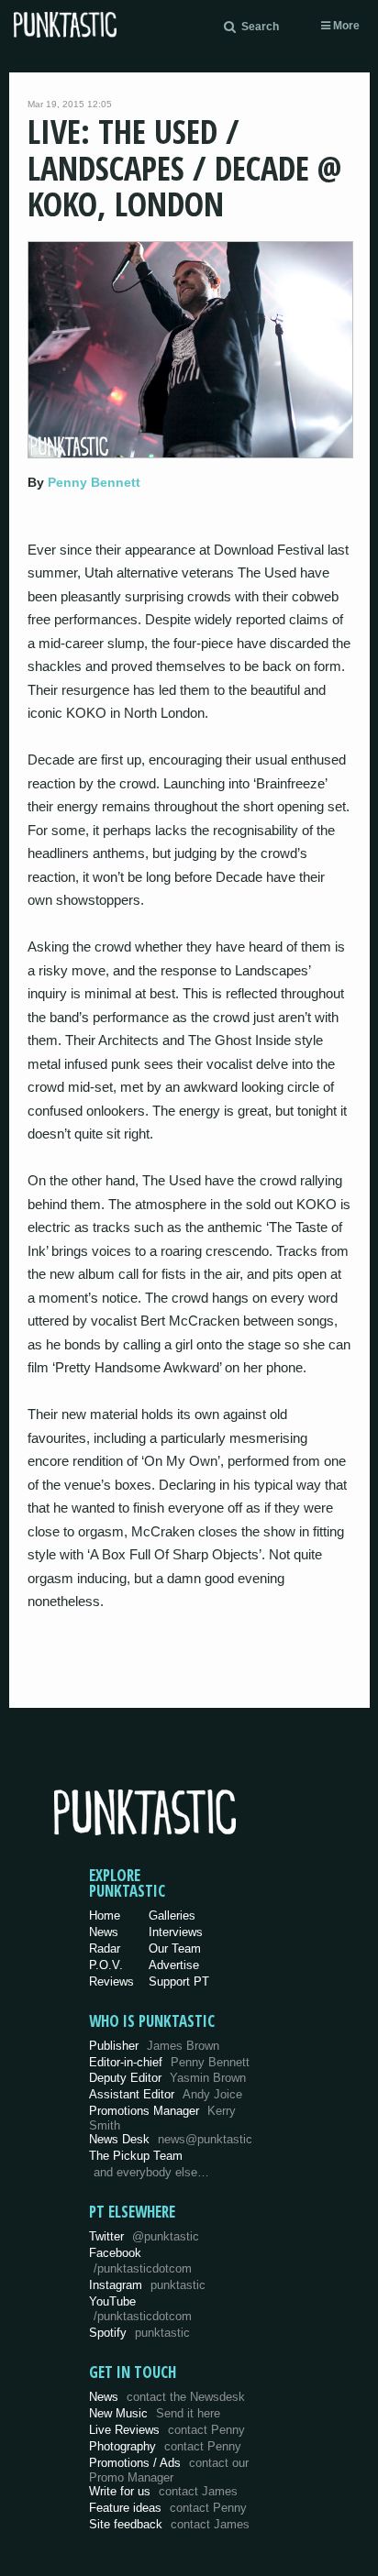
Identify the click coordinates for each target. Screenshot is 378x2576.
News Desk (171, 2139)
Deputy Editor (167, 2078)
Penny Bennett (94, 482)
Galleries (172, 1915)
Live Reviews (167, 2430)
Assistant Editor (166, 2094)
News (104, 1932)
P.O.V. (106, 1965)
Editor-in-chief (169, 2062)
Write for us (163, 2491)
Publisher (154, 2046)
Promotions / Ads (169, 2470)
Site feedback (169, 2524)
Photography (165, 2446)
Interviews (176, 1932)
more (345, 26)
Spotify (139, 2333)
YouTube (140, 2309)
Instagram (147, 2285)
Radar (105, 1949)
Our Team (175, 1949)
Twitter (144, 2236)
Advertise (174, 1965)
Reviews (111, 1982)
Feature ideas (168, 2508)
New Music (155, 2413)
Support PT (179, 1982)
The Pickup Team (136, 2156)
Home (105, 1915)
